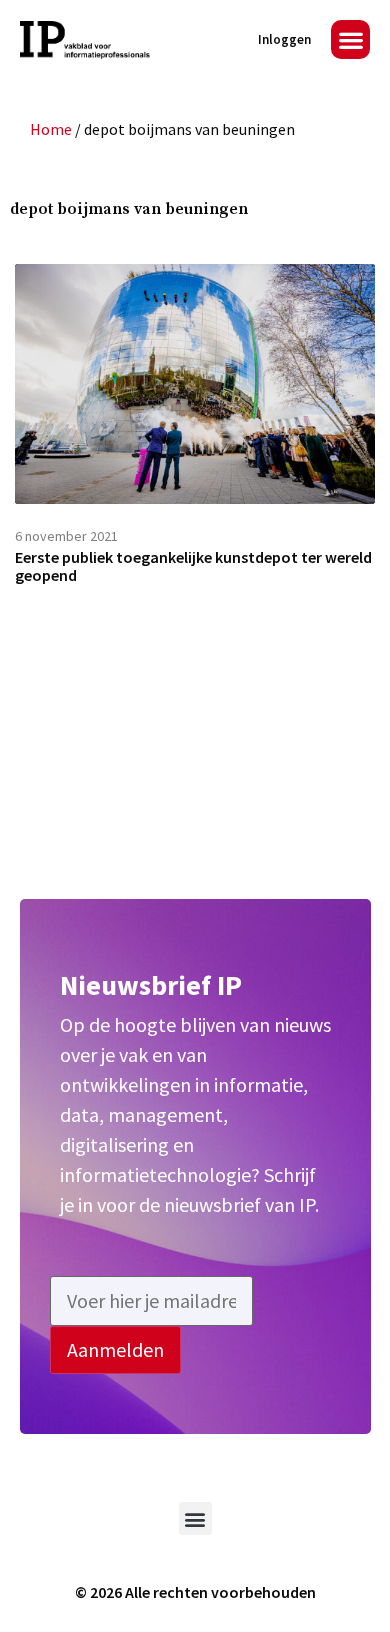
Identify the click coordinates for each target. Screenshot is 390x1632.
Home (51, 129)
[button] (350, 39)
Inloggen (284, 39)
